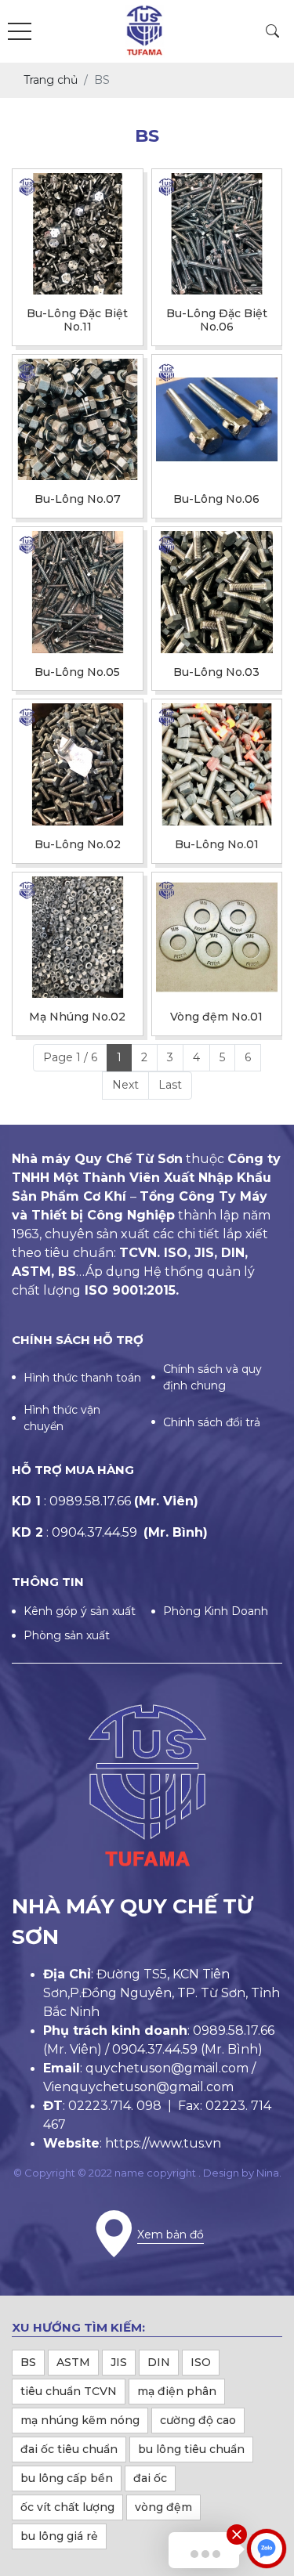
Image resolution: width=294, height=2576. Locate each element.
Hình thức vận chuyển (62, 1418)
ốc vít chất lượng (67, 2507)
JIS (119, 2362)
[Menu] (20, 32)
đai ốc (150, 2478)
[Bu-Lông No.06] (217, 420)
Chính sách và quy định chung (212, 1377)
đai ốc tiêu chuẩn (69, 2449)
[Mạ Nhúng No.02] (78, 938)
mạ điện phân (177, 2391)
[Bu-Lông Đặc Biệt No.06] (217, 234)
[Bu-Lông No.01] (217, 764)
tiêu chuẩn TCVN (69, 2391)
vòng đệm (163, 2507)
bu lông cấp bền (67, 2478)
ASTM (73, 2362)
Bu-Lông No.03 (216, 672)
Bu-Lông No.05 (77, 672)
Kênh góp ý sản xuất (80, 1611)
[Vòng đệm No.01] (217, 938)
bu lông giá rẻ (59, 2536)
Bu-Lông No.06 (216, 499)
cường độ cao (198, 2420)
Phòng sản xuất (67, 1635)
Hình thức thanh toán (82, 1378)
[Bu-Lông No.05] (78, 592)
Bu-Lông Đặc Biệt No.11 (77, 320)
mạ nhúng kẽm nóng (80, 2420)
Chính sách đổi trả (212, 1422)
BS (28, 2362)
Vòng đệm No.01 (216, 1017)
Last (170, 1085)
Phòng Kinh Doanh (216, 1611)
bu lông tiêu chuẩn (191, 2449)
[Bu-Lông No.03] (217, 592)
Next (125, 1085)
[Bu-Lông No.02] (78, 764)
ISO (201, 2362)
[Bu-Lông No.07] (78, 420)
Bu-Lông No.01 (217, 845)
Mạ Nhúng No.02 (77, 1017)
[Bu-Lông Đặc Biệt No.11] (78, 234)
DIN (159, 2362)
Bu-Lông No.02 (78, 845)
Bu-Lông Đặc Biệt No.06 (217, 320)
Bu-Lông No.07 (78, 499)
